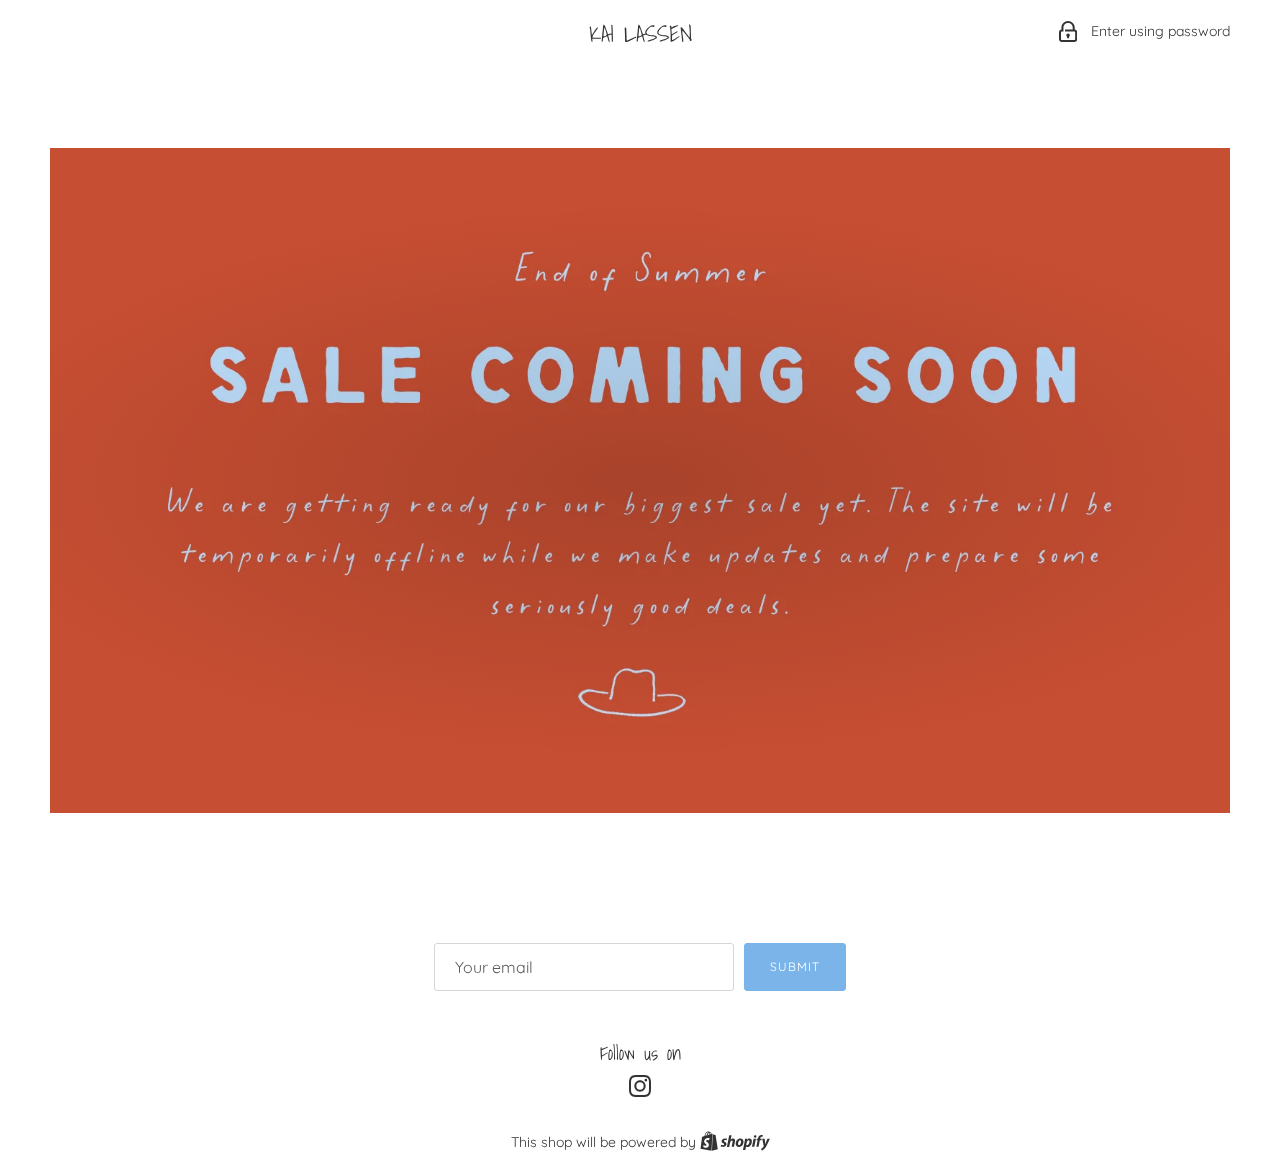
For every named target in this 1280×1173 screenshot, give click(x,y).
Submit (795, 966)
